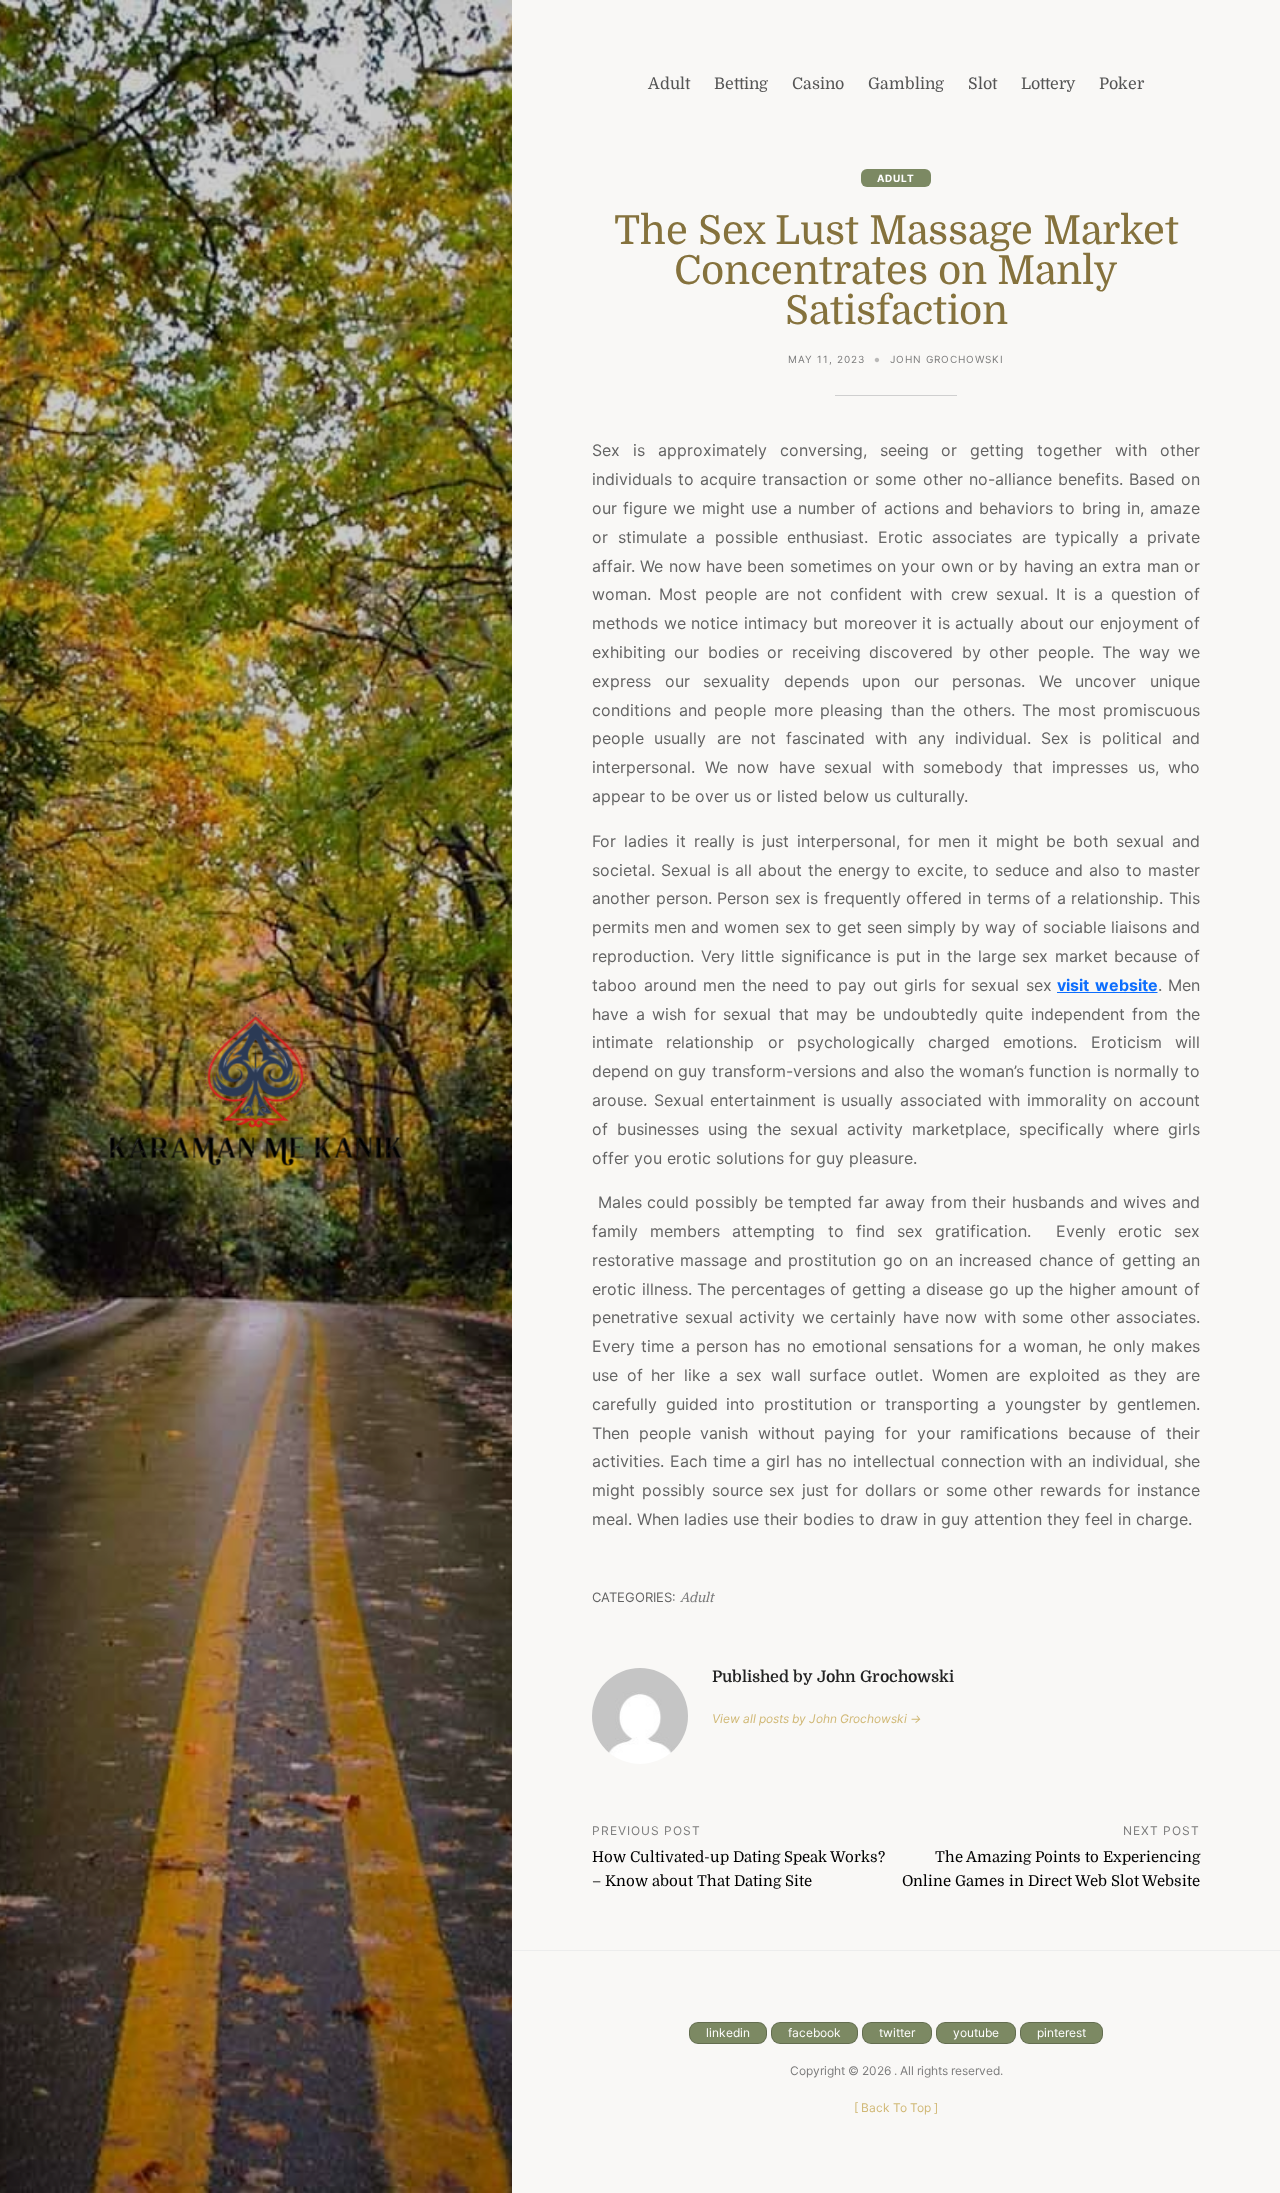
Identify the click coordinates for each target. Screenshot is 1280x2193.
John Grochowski (947, 359)
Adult (896, 178)
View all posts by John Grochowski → (816, 1718)
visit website (1107, 985)
